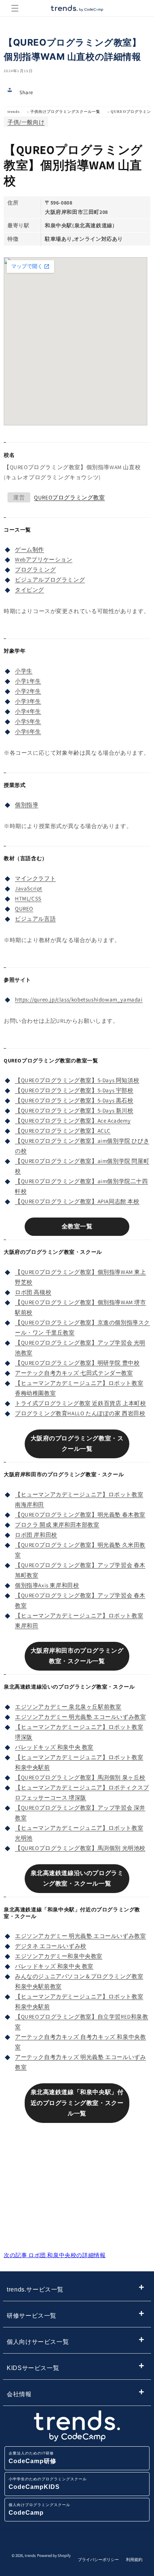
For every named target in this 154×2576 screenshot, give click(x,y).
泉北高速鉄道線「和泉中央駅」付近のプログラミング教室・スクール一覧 (77, 2103)
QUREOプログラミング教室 (69, 497)
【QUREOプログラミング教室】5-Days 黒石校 (74, 1100)
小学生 (24, 671)
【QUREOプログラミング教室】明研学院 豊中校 (77, 1363)
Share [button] (26, 92)
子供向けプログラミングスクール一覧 (65, 112)
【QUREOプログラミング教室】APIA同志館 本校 (77, 1201)
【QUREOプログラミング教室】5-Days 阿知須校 (77, 1080)
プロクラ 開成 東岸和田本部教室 (57, 1525)
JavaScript (29, 888)
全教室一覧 (77, 1226)
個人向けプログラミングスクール (39, 2509)
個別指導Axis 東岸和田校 (47, 1585)
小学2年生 (28, 691)
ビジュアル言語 (35, 919)
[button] (15, 8)
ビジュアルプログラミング (50, 580)
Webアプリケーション (44, 559)
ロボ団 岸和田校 (36, 1535)
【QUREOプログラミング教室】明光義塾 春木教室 (80, 1515)
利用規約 (134, 2560)
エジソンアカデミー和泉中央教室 (59, 1956)
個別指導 (27, 805)
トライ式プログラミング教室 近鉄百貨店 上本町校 (80, 1403)
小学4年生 (28, 711)
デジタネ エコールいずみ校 (51, 1946)
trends (14, 112)
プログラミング (35, 570)
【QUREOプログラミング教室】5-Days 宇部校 (74, 1090)
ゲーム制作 (30, 549)
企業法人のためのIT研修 (33, 2458)
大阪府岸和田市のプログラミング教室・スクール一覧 (77, 1656)
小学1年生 (28, 681)
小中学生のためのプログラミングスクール (48, 2483)
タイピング (30, 590)
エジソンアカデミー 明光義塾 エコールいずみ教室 (80, 1717)
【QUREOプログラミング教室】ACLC (63, 1131)
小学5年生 (28, 721)
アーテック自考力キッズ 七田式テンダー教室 (74, 1373)
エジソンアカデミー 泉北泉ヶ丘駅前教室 (68, 1707)
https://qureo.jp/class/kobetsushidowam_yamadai (79, 999)
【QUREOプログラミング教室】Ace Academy (73, 1121)
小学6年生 (28, 731)
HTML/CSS (28, 898)
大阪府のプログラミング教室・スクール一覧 (77, 1444)
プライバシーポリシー (98, 2560)
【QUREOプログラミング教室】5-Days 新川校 (74, 1110)
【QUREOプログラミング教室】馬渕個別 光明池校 (80, 1848)
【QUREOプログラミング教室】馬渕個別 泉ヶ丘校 (80, 1777)
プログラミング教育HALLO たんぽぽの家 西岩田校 (80, 1413)
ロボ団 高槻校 (33, 1292)
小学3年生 (28, 701)
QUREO (24, 909)
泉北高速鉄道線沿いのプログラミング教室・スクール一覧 (77, 1878)
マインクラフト (35, 878)
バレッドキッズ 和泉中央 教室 (54, 1747)
